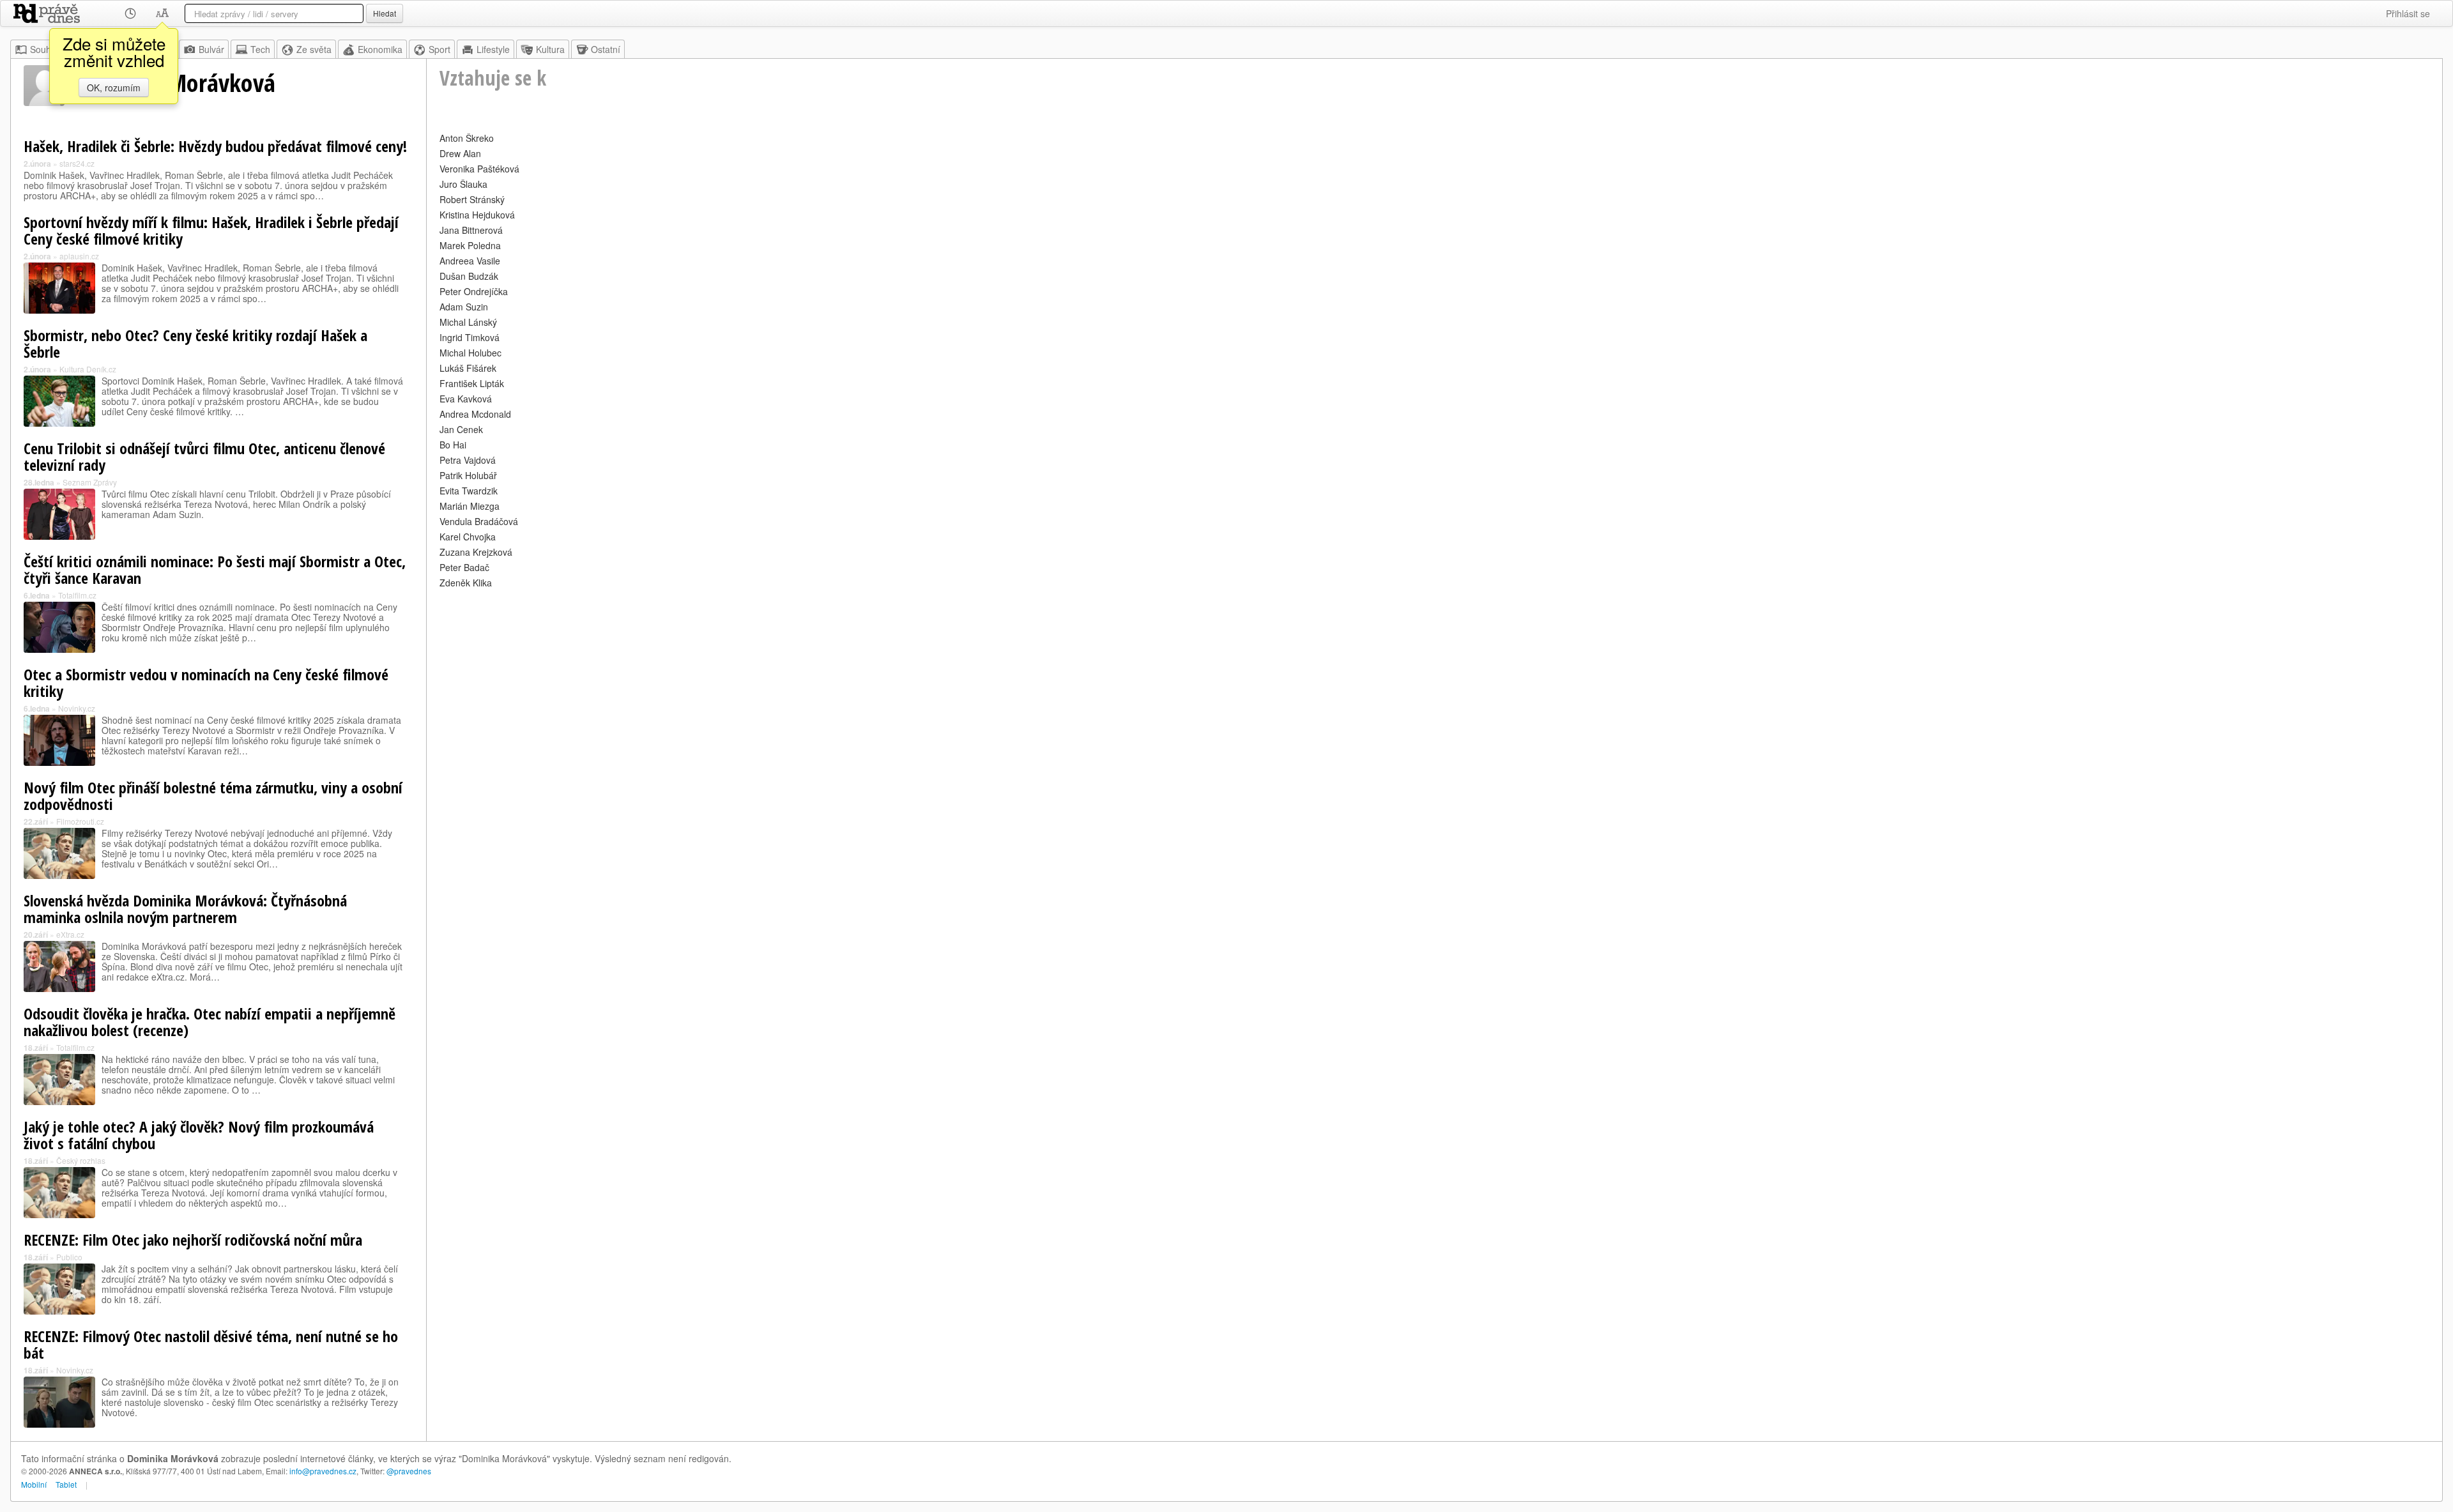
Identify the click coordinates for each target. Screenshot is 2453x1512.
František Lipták (472, 383)
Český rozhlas (81, 1160)
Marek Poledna (470, 245)
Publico (69, 1257)
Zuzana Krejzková (476, 552)
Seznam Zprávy (90, 482)
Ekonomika (380, 49)
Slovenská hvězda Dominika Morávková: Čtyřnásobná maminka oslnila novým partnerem (185, 909)
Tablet (66, 1484)
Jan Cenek (461, 429)
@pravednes (409, 1471)
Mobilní (34, 1484)
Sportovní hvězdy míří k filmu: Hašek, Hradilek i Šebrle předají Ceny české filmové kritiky (211, 230)
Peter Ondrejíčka (474, 291)
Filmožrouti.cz (80, 821)
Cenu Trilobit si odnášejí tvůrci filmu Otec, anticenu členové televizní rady (204, 456)
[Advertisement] (823, 681)
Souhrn (45, 49)
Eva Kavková (466, 399)
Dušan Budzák (469, 276)
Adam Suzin (464, 307)
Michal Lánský (468, 322)
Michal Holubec (470, 353)
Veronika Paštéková (479, 169)
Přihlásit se (2408, 13)
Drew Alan (460, 153)
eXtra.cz (70, 934)
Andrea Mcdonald (475, 414)
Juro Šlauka (463, 184)
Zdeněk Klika (466, 583)
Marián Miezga (470, 506)
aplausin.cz (79, 256)
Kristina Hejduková (477, 215)
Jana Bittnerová (471, 230)
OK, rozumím (114, 88)
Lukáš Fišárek (468, 368)
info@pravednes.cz (323, 1471)
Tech (260, 49)
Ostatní (606, 49)
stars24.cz (77, 163)
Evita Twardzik (469, 491)
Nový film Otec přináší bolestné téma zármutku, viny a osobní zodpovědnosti (213, 796)
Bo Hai (453, 445)
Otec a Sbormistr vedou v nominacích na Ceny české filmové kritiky (206, 683)
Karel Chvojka (468, 537)
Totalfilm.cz (77, 595)
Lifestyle (493, 49)
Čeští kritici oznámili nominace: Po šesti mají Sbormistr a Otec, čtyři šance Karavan (215, 569)
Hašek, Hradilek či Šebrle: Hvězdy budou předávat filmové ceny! (215, 146)
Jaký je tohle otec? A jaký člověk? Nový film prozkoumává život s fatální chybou (199, 1135)
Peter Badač (464, 567)
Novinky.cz (77, 708)
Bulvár (211, 49)
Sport (439, 49)
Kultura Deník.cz (88, 369)
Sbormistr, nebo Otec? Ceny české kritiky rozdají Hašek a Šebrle (195, 343)
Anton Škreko (467, 138)
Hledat (385, 13)
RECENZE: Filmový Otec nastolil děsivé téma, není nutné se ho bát (211, 1344)
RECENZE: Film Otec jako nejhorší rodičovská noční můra (193, 1240)
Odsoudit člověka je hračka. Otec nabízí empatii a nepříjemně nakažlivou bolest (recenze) (210, 1022)
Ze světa (314, 49)
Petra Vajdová (468, 460)
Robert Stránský (472, 199)
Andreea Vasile (470, 261)
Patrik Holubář (468, 475)
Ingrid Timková (470, 337)
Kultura (550, 49)
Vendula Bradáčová (479, 521)
